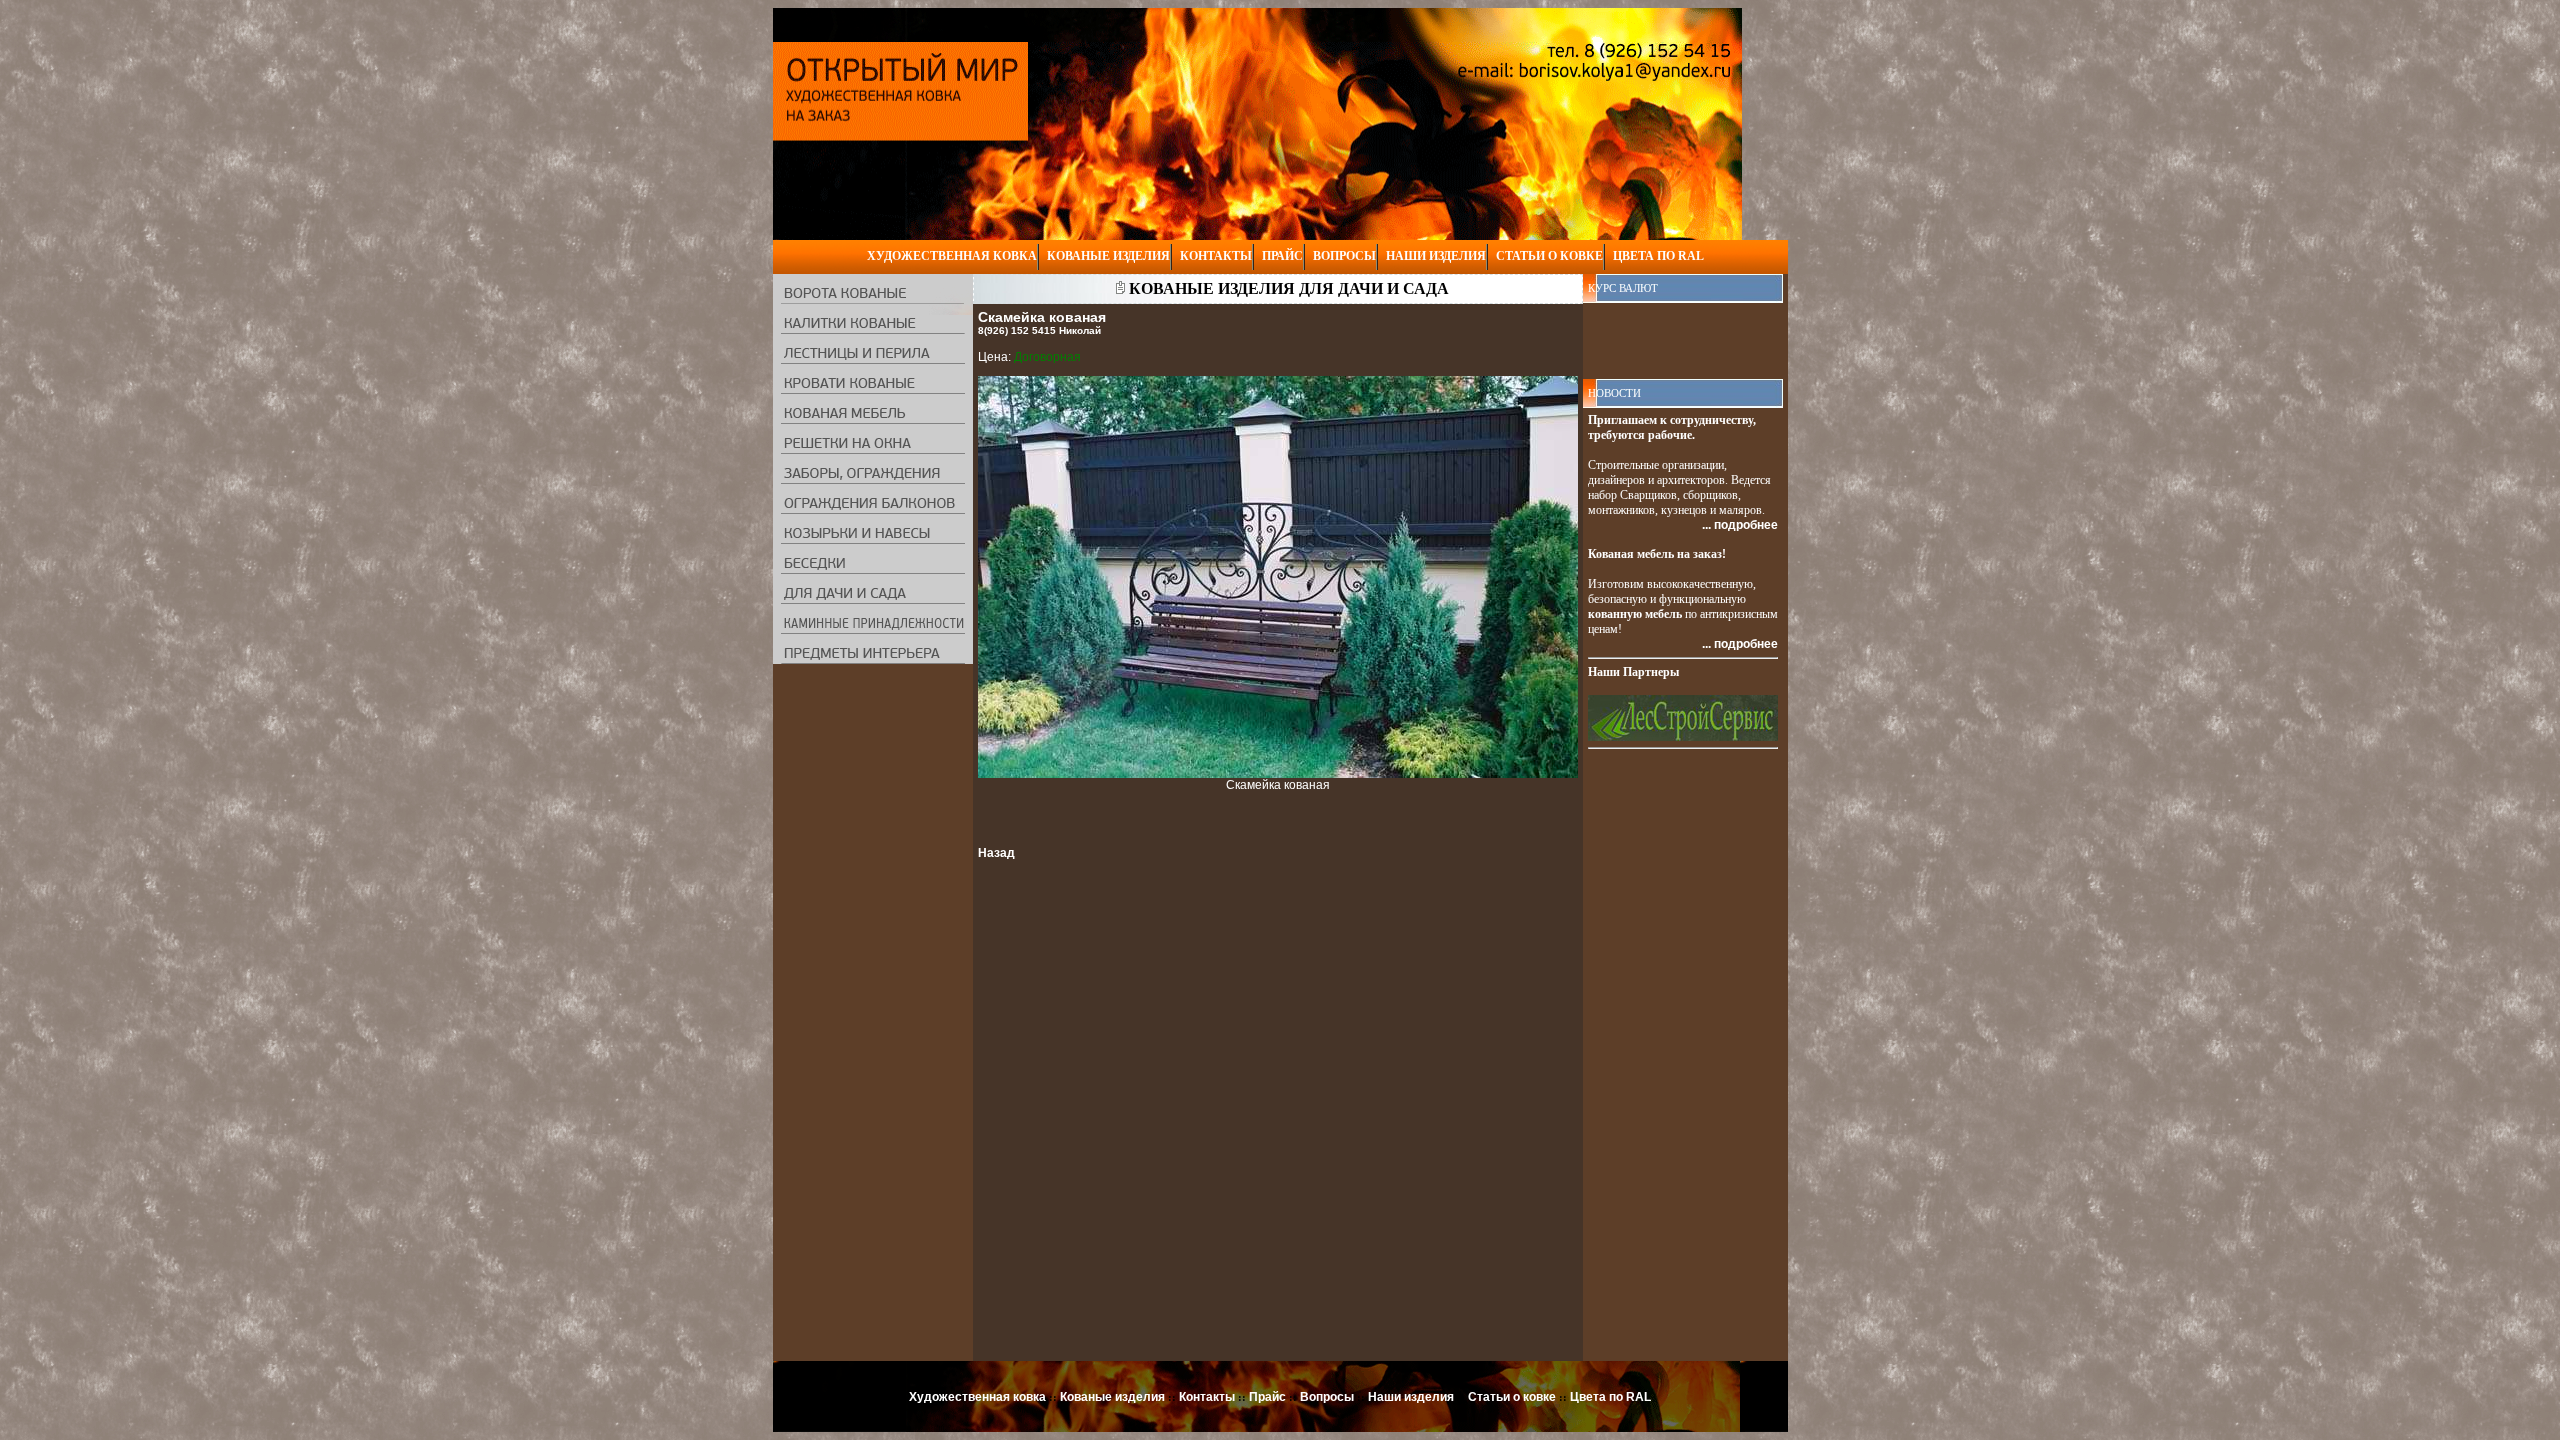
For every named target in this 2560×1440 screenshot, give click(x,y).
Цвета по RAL (1658, 256)
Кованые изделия (1108, 256)
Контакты (1216, 256)
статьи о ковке (1549, 256)
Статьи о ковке (1512, 1397)
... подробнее (1740, 525)
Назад (996, 853)
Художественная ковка (952, 256)
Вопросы (1344, 256)
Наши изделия (1436, 256)
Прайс (1282, 256)
